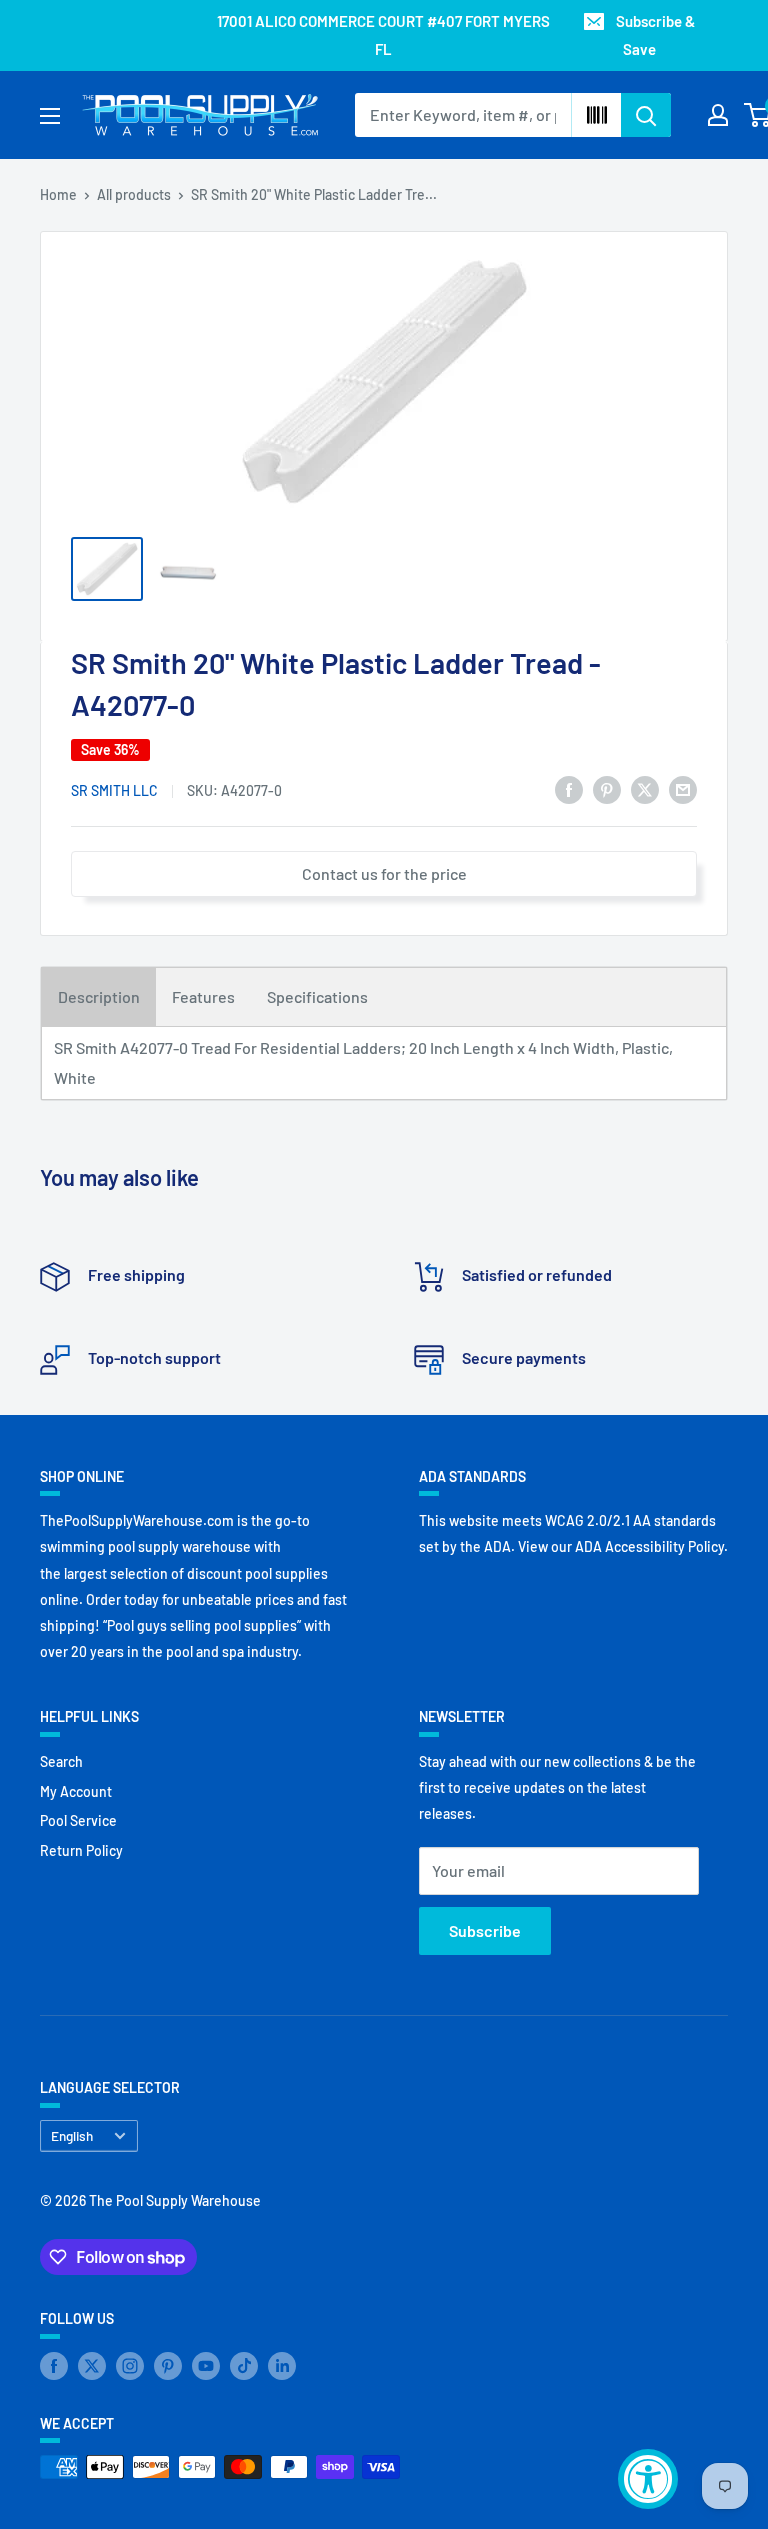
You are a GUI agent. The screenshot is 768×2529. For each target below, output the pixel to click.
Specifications (317, 996)
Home (58, 194)
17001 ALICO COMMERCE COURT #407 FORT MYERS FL (383, 35)
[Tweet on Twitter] (645, 788)
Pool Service (78, 1820)
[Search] (646, 115)
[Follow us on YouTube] (206, 2365)
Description (99, 996)
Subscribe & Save (655, 35)
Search (61, 1761)
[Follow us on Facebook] (54, 2365)
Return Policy (81, 1850)
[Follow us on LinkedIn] (282, 2365)
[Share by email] (683, 788)
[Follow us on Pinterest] (168, 2365)
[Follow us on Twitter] (92, 2365)
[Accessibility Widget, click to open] (648, 2479)
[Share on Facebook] (569, 788)
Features (203, 996)
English (72, 2135)
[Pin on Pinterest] (607, 788)
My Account (76, 1791)
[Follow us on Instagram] (130, 2365)
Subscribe (485, 1930)
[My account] (718, 115)
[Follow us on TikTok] (244, 2365)
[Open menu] (50, 116)
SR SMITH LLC (114, 790)
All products (134, 194)
